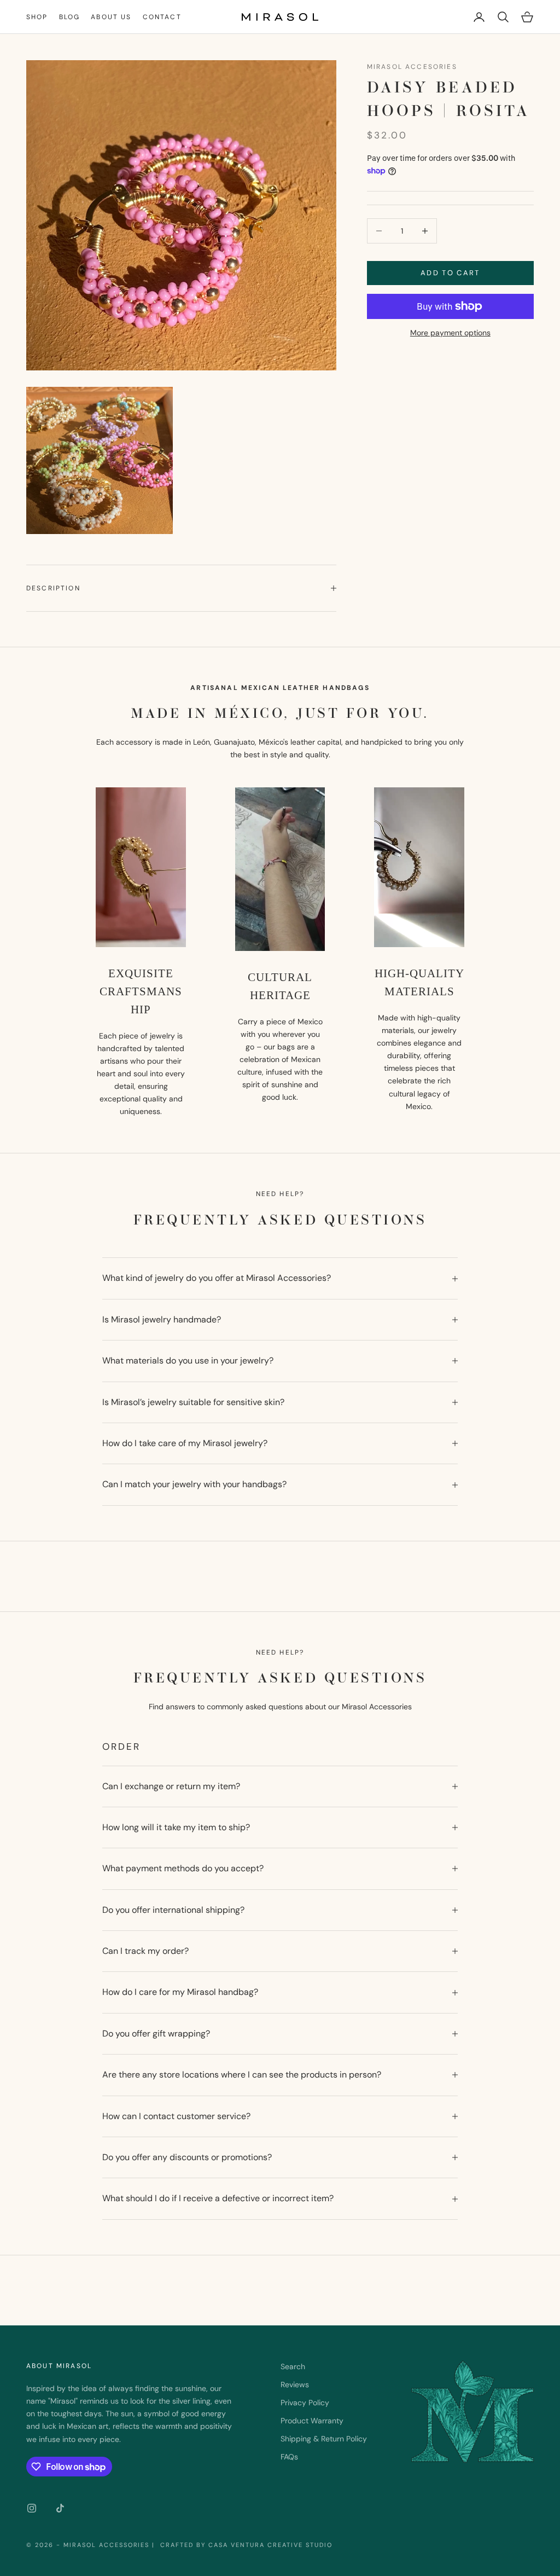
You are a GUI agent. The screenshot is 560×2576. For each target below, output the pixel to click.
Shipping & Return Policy (324, 2439)
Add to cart (450, 273)
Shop (37, 17)
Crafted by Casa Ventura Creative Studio (245, 2545)
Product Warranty (312, 2421)
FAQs (289, 2457)
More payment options (450, 333)
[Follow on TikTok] (60, 2508)
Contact (162, 17)
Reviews (295, 2384)
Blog (70, 17)
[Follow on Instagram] (32, 2508)
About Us (111, 17)
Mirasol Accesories (412, 67)
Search (293, 2366)
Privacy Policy (305, 2403)
